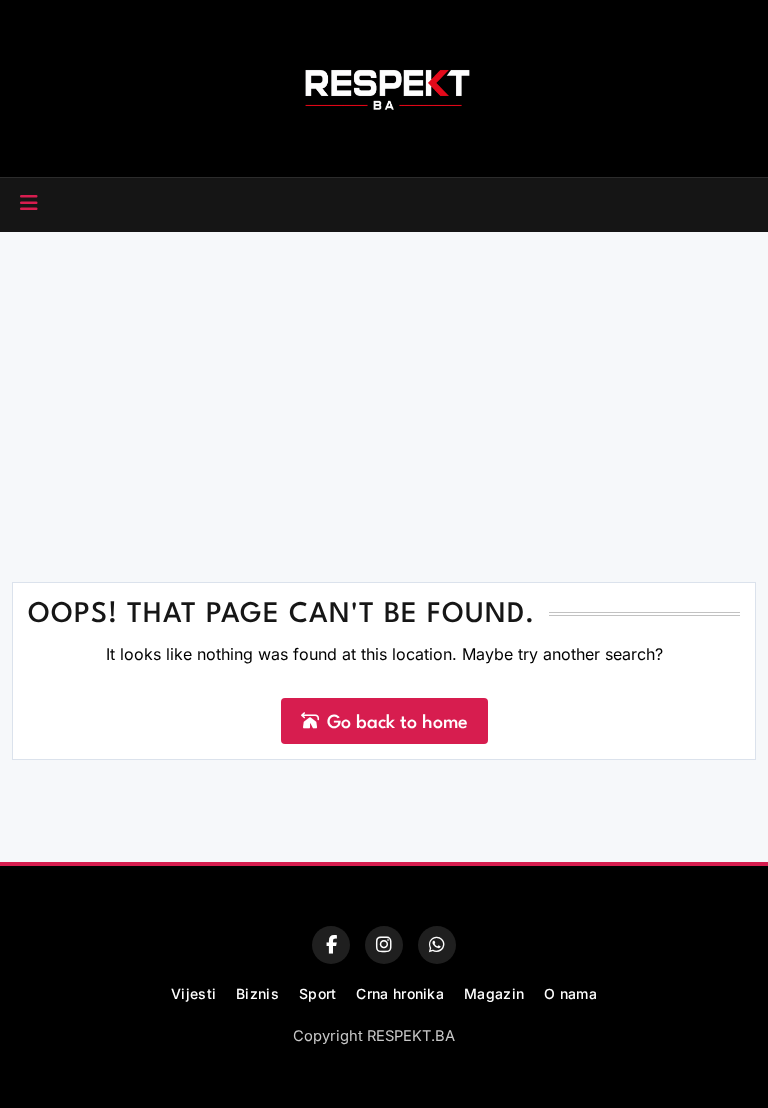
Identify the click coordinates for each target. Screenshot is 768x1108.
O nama (570, 993)
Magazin (494, 993)
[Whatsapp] (437, 945)
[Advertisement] (384, 382)
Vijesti (193, 993)
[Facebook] (331, 945)
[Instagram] (384, 945)
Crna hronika (400, 993)
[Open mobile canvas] (29, 203)
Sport (318, 993)
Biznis (257, 993)
